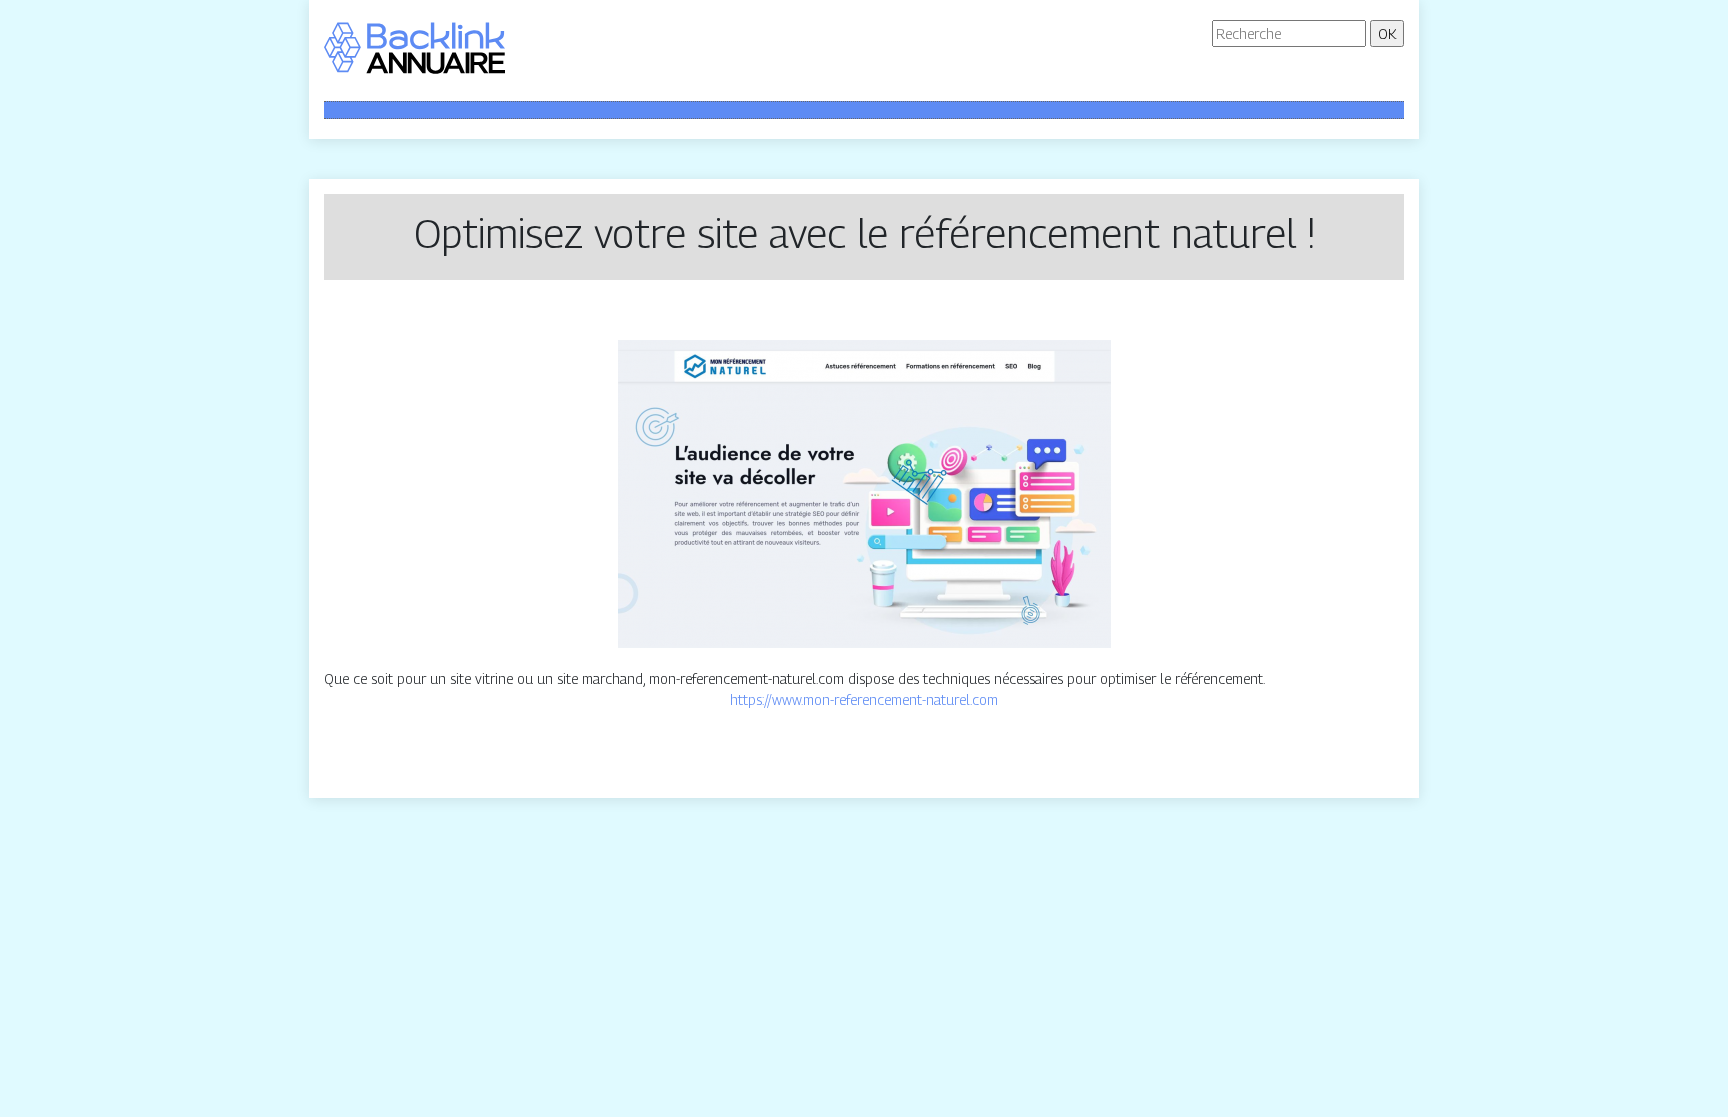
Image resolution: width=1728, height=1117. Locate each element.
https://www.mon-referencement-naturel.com (864, 699)
